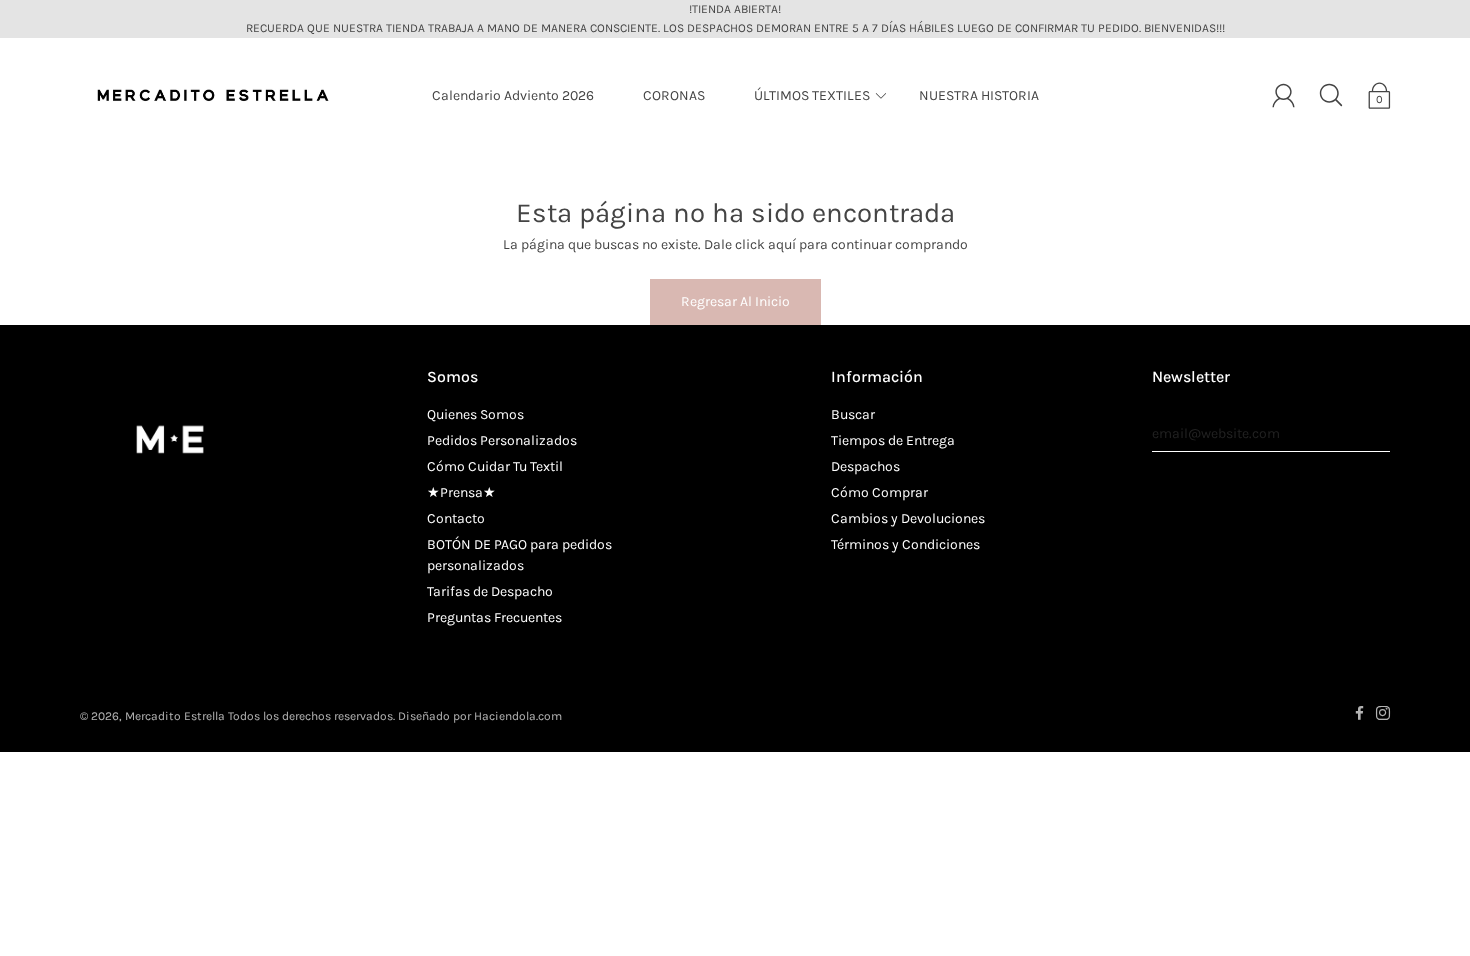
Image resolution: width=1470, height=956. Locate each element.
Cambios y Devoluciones (908, 518)
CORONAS (674, 95)
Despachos (865, 466)
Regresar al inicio (735, 301)
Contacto (456, 518)
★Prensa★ (461, 492)
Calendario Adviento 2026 (513, 95)
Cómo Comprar (879, 492)
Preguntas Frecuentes (494, 617)
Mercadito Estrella (175, 716)
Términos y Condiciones (905, 544)
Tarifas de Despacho (490, 591)
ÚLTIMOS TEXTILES (812, 95)
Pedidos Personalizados (502, 440)
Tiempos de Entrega (893, 440)
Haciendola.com (518, 716)
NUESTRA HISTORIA (979, 95)
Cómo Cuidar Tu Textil (495, 466)
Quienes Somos (475, 414)
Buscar (853, 414)
